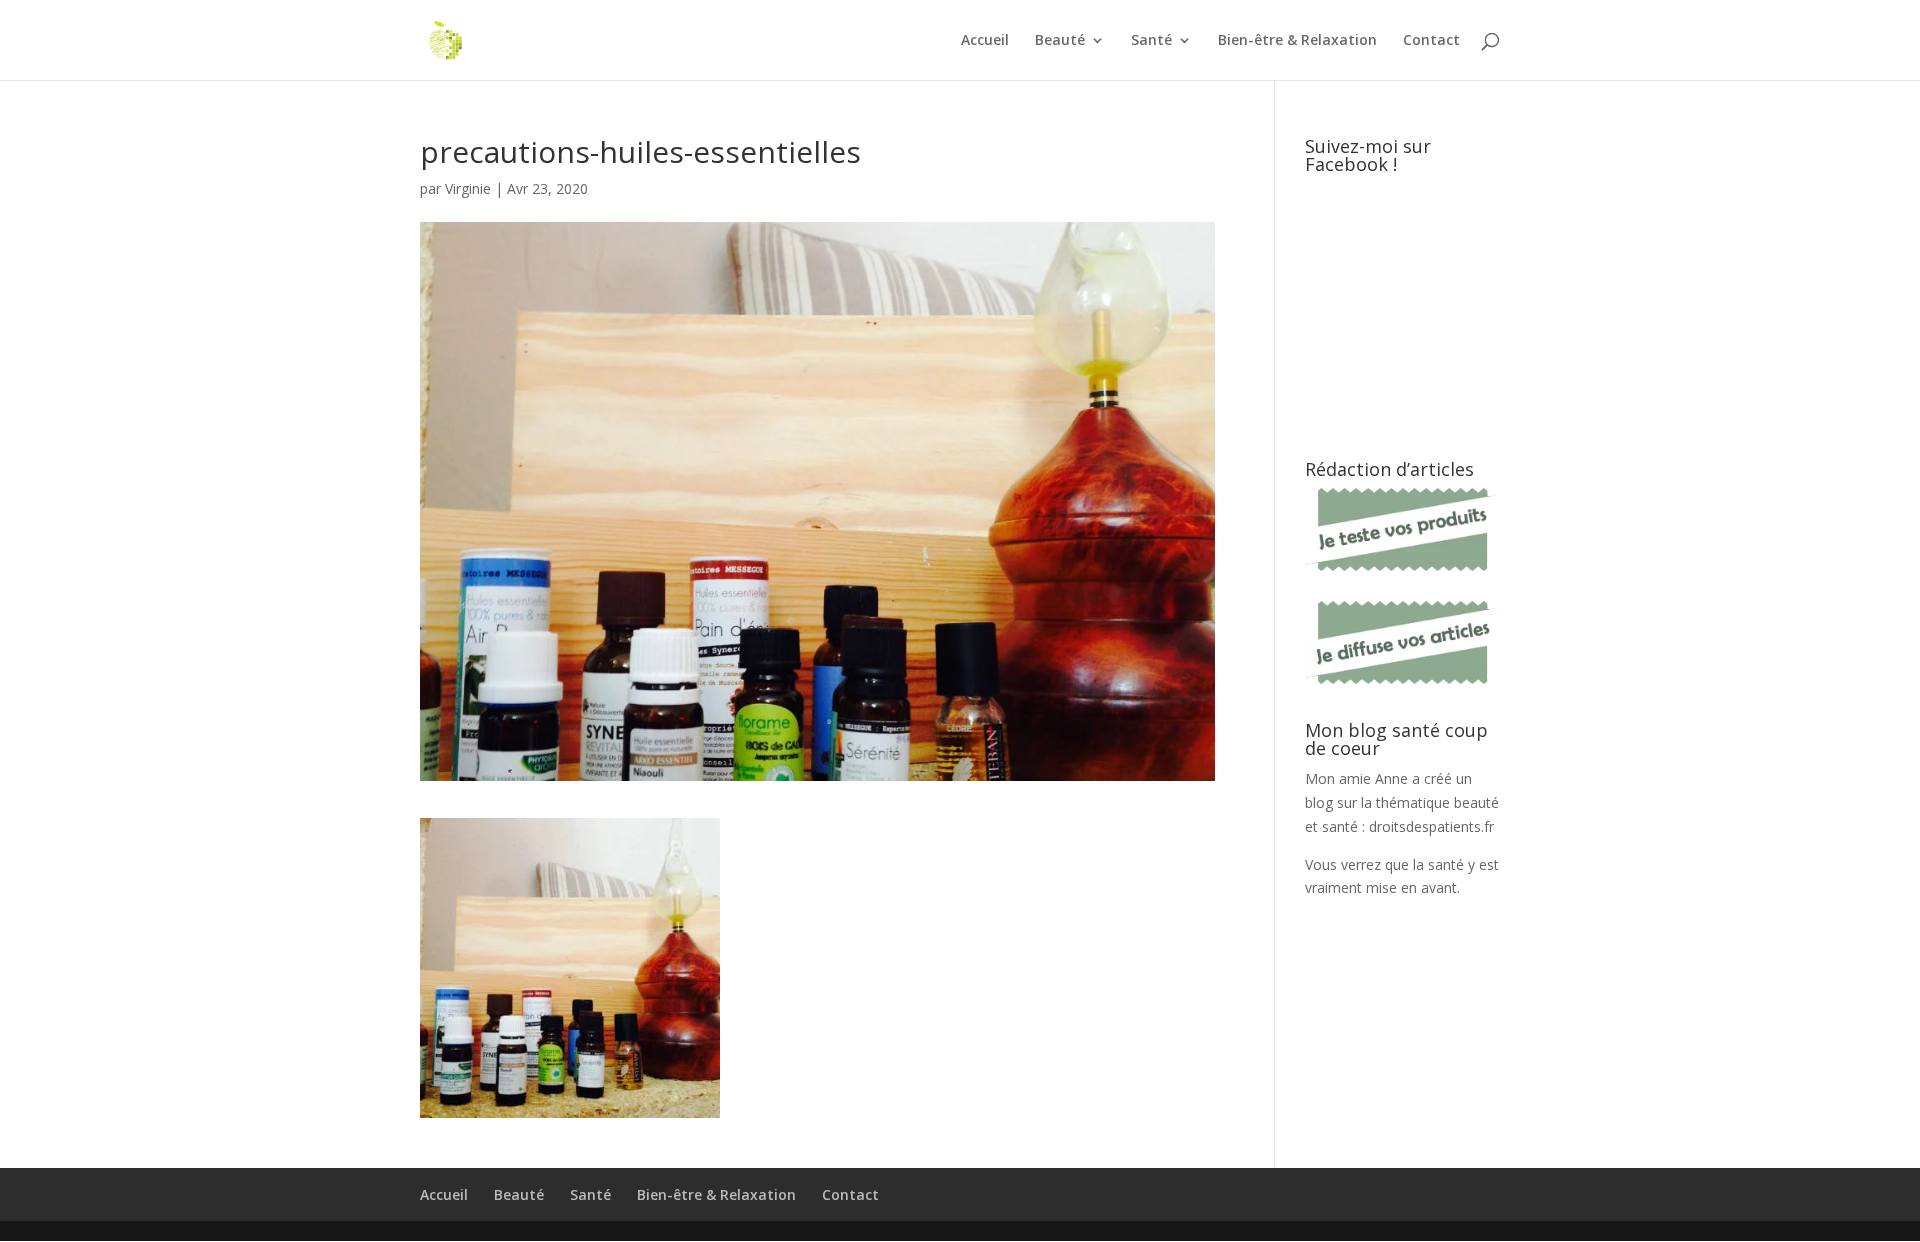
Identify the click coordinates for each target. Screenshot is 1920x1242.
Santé (1151, 41)
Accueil (985, 41)
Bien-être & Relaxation (1297, 41)
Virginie (468, 188)
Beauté (1060, 41)
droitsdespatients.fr (1431, 826)
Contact (1431, 41)
